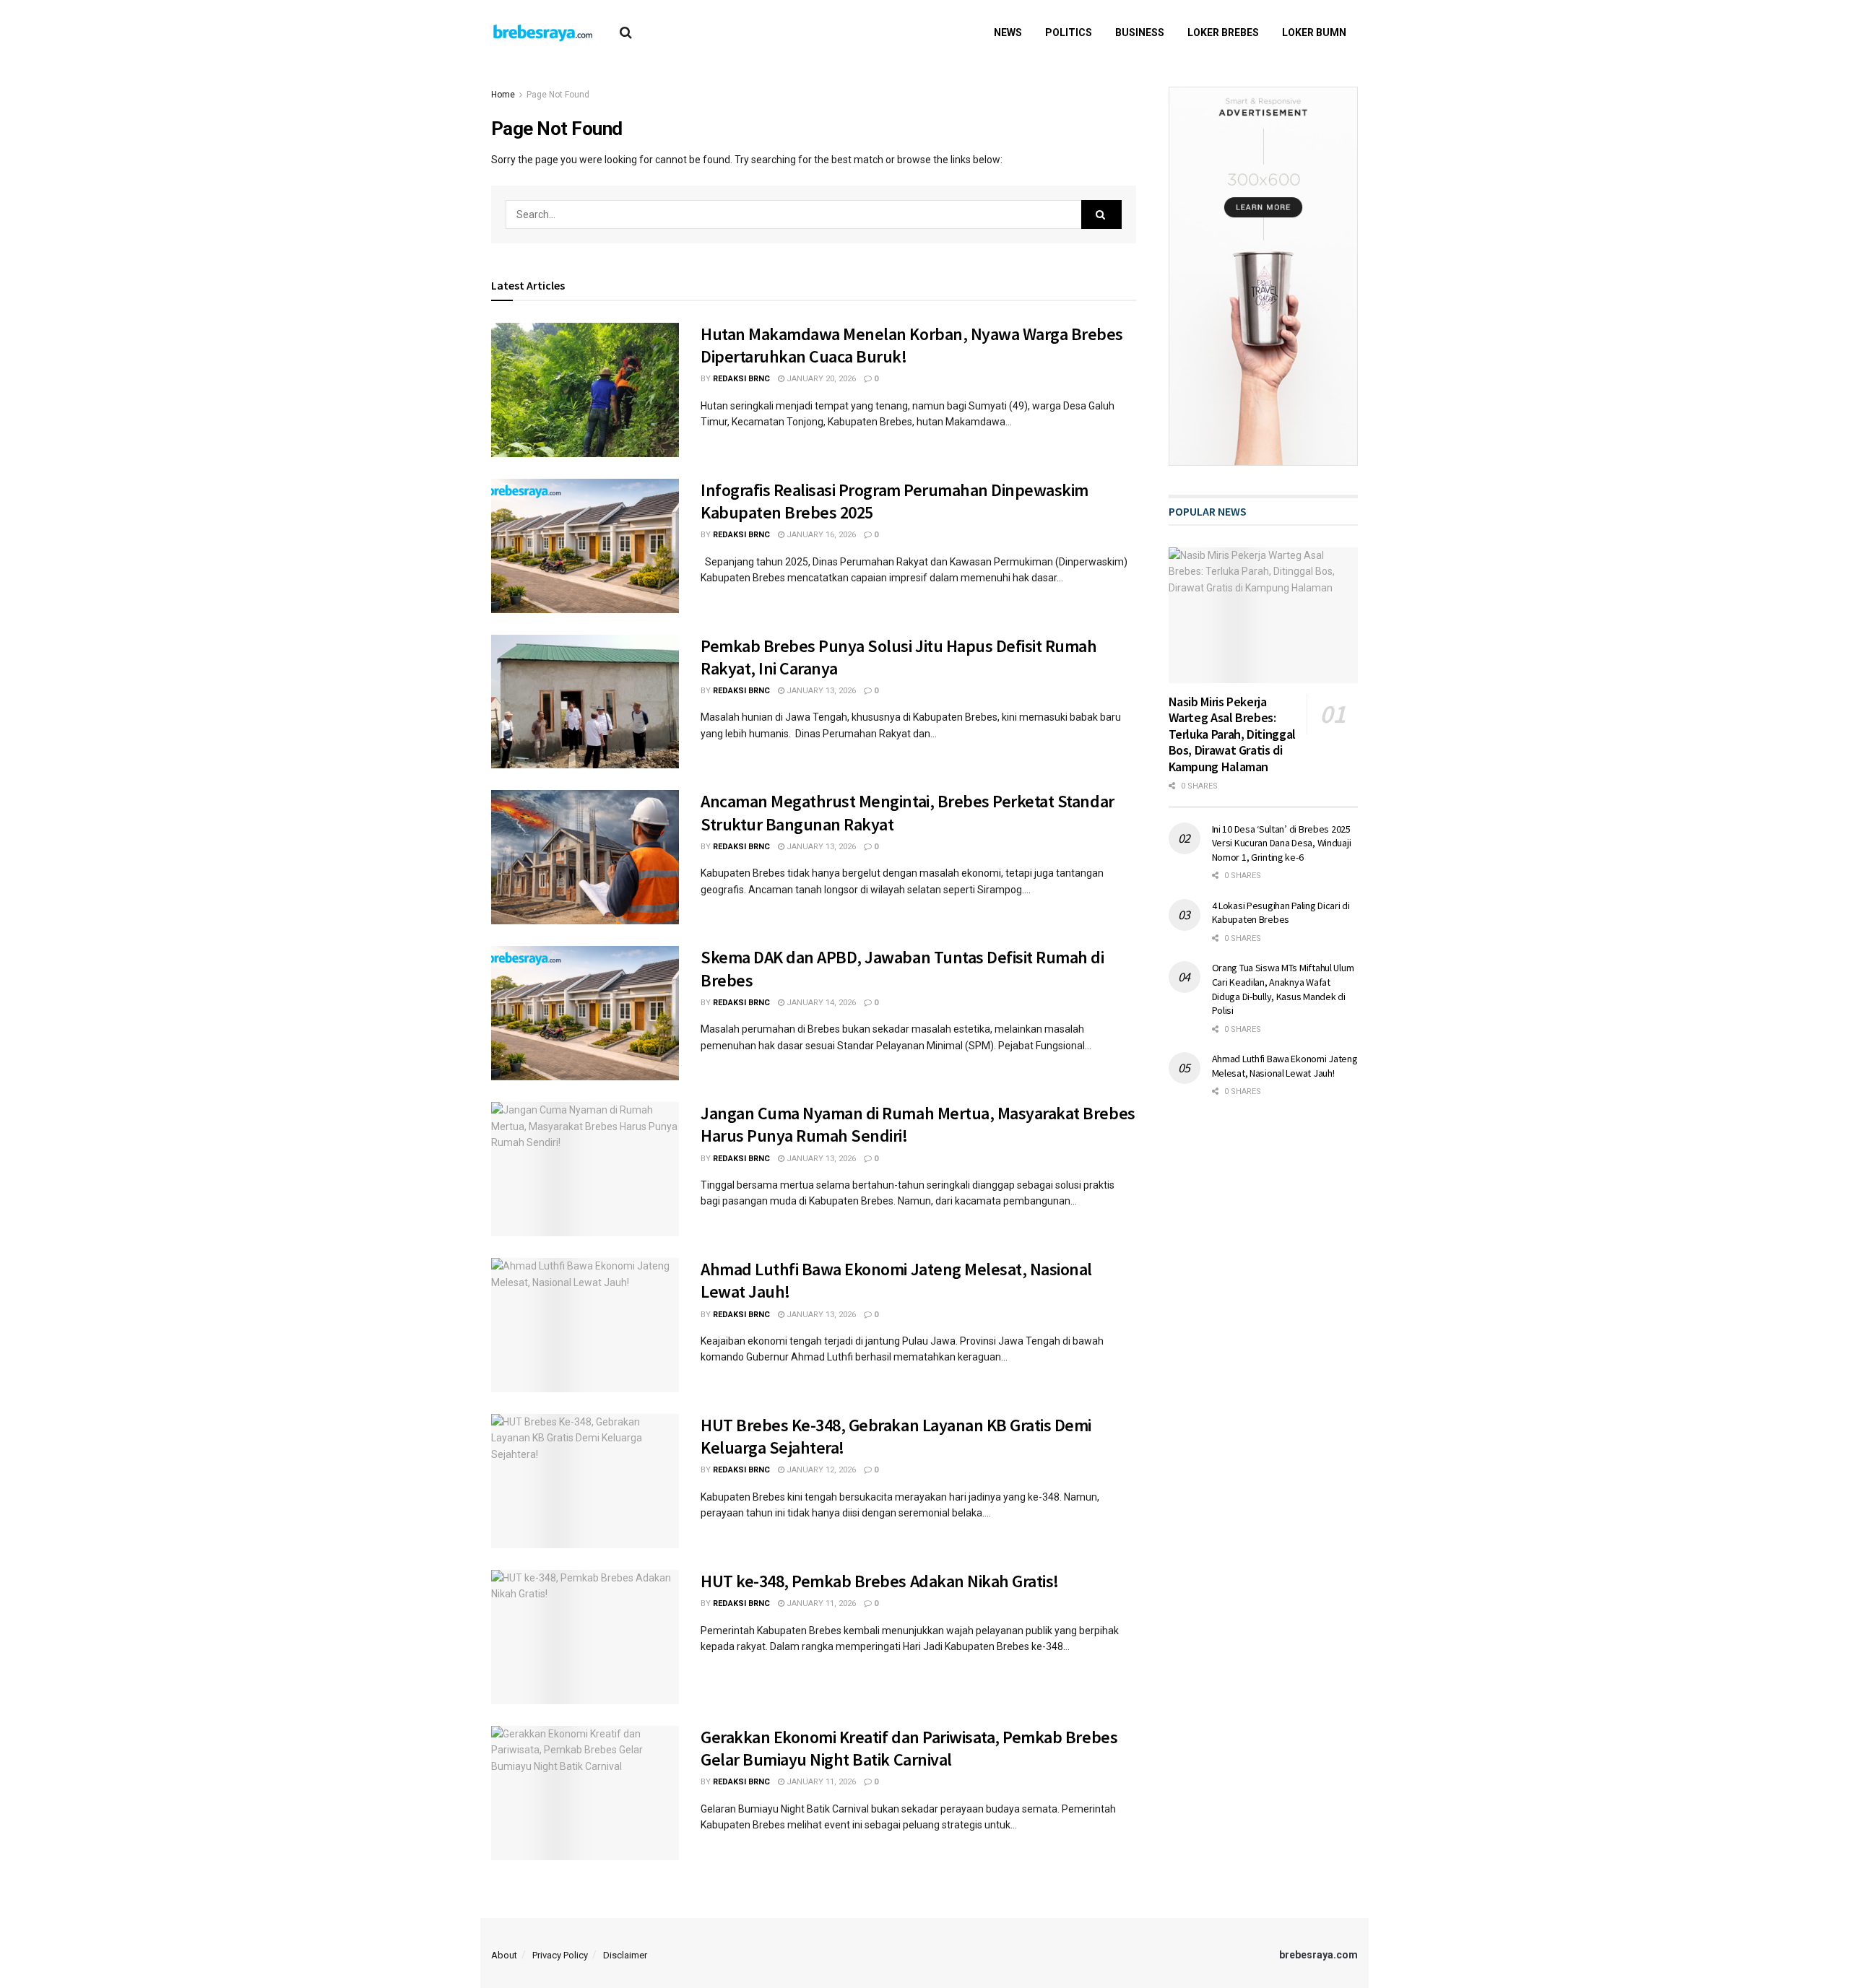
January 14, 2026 (820, 1003)
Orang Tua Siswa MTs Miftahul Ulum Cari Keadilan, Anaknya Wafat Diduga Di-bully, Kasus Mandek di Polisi (1283, 989)
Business (1140, 32)
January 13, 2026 (820, 691)
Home (503, 95)
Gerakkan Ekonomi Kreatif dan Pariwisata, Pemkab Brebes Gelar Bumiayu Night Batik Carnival (909, 1748)
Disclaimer (625, 1955)
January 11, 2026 (820, 1603)
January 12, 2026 (820, 1470)
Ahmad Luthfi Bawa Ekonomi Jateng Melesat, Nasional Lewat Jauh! (1285, 1066)
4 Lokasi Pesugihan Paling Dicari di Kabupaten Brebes (1281, 913)
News (1008, 32)
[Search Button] (1101, 214)
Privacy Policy (560, 1955)
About (504, 1955)
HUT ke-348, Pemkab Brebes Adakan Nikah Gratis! (880, 1581)
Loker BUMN (1314, 32)
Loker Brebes (1223, 32)
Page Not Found (558, 95)
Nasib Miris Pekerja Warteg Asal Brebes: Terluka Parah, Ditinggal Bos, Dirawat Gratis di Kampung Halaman (1232, 734)
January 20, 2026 (820, 379)
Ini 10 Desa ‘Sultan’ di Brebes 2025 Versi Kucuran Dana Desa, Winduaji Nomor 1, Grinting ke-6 (1282, 843)
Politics (1069, 32)
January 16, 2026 (820, 535)
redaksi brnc (741, 379)
